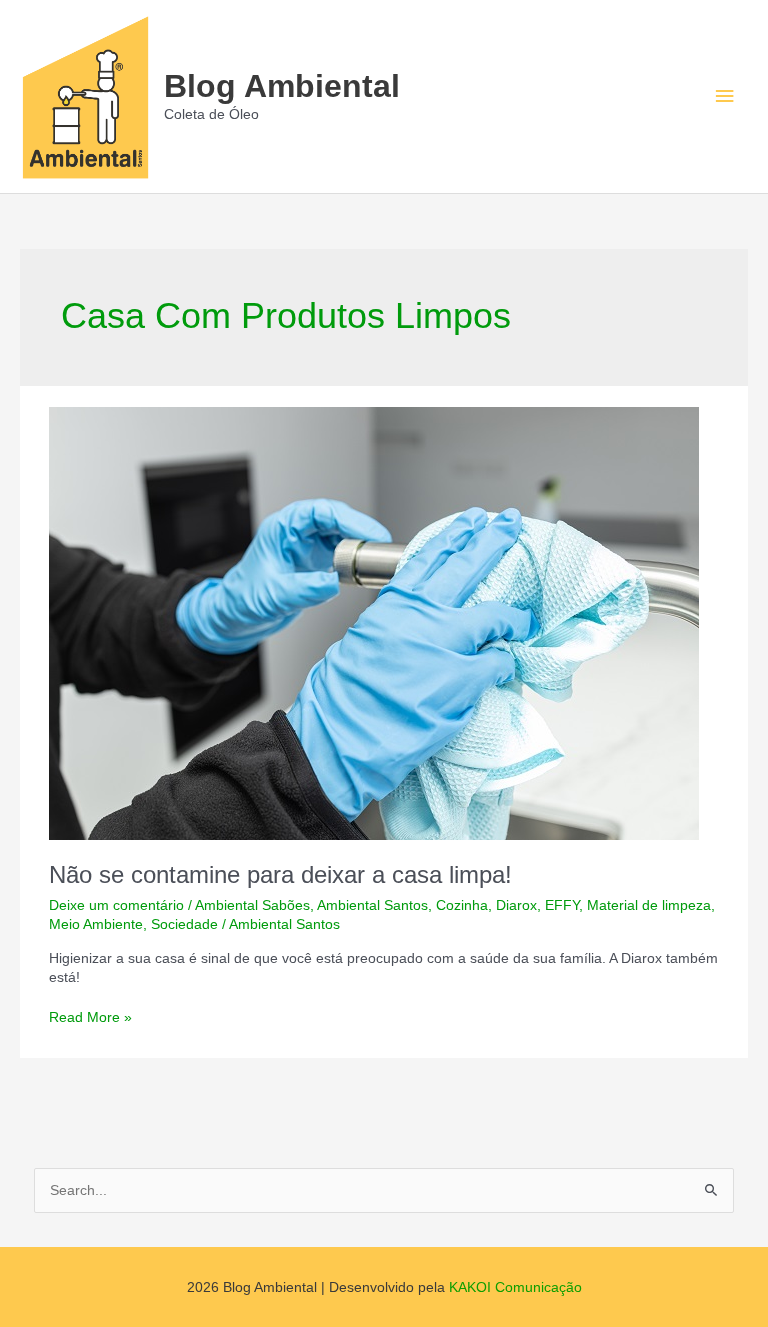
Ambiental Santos (372, 905)
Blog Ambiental (282, 86)
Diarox (516, 905)
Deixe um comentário (116, 905)
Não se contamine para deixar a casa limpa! (280, 875)
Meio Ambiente (96, 924)
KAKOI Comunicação (515, 1287)
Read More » (90, 1018)
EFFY (562, 905)
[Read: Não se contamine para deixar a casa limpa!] (374, 622)
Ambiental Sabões (252, 905)
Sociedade (184, 924)
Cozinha (462, 905)
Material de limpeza (649, 905)
